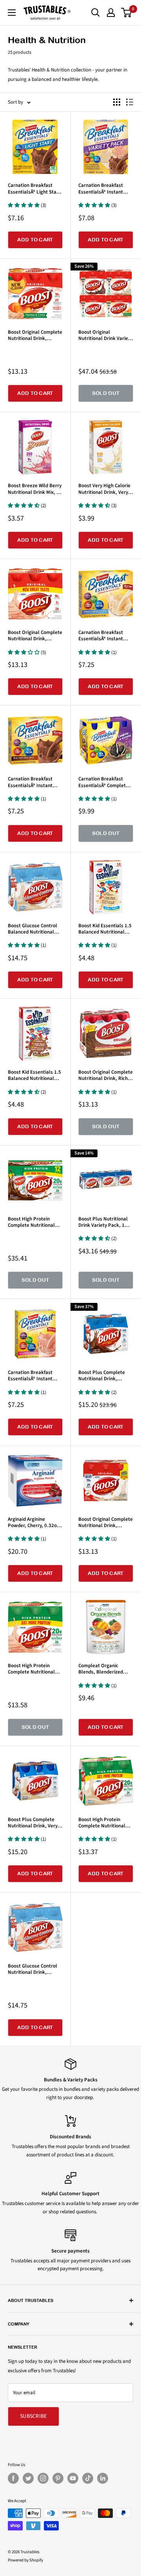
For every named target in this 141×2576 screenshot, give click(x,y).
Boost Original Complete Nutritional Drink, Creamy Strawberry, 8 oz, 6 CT (35, 636)
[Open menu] (12, 13)
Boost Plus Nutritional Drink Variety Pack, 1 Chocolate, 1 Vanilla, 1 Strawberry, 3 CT (103, 1222)
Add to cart (35, 240)
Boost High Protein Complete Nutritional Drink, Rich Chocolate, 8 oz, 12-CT (34, 1222)
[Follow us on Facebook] (13, 2478)
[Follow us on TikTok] (88, 2478)
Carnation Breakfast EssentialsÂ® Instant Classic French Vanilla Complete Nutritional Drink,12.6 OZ (102, 636)
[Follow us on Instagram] (43, 2478)
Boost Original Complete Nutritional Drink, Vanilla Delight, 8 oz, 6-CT (106, 1523)
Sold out (106, 393)
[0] (127, 13)
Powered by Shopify (25, 2560)
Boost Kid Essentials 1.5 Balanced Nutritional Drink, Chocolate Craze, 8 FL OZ (34, 1075)
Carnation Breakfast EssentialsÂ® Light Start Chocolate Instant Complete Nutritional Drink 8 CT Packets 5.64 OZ (34, 189)
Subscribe (33, 2416)
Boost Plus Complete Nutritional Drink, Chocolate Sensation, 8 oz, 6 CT (104, 1376)
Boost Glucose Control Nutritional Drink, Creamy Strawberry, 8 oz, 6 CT (33, 1969)
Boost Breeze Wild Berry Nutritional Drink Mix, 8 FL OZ (35, 489)
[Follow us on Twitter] (28, 2478)
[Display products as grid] (117, 102)
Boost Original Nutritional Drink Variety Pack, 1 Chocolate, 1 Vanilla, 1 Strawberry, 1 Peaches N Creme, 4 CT (105, 335)
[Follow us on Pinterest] (58, 2478)
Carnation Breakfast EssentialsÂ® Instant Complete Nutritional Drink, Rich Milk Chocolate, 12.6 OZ (31, 782)
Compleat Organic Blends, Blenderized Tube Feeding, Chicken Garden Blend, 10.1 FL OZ (103, 1669)
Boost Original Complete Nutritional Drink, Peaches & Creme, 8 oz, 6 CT (35, 335)
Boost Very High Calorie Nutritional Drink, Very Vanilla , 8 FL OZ (104, 489)
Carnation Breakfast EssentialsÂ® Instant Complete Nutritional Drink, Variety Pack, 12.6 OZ (106, 189)
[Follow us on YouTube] (73, 2478)
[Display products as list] (130, 102)
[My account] (111, 13)
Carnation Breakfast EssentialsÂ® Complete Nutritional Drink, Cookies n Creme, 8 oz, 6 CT (105, 782)
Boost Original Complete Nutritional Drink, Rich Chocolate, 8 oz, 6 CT (106, 1075)
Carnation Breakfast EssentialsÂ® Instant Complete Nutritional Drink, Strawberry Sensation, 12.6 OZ (31, 1376)
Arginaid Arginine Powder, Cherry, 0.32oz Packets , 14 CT (33, 1523)
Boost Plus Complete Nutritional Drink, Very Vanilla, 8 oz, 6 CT (33, 1823)
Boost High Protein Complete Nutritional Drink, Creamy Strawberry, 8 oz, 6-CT (32, 1669)
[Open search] (96, 13)
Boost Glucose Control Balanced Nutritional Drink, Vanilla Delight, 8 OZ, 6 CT (34, 929)
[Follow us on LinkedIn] (103, 2478)
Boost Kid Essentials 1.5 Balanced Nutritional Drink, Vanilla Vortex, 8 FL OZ (105, 929)
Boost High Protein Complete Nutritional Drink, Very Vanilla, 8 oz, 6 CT (105, 1823)
